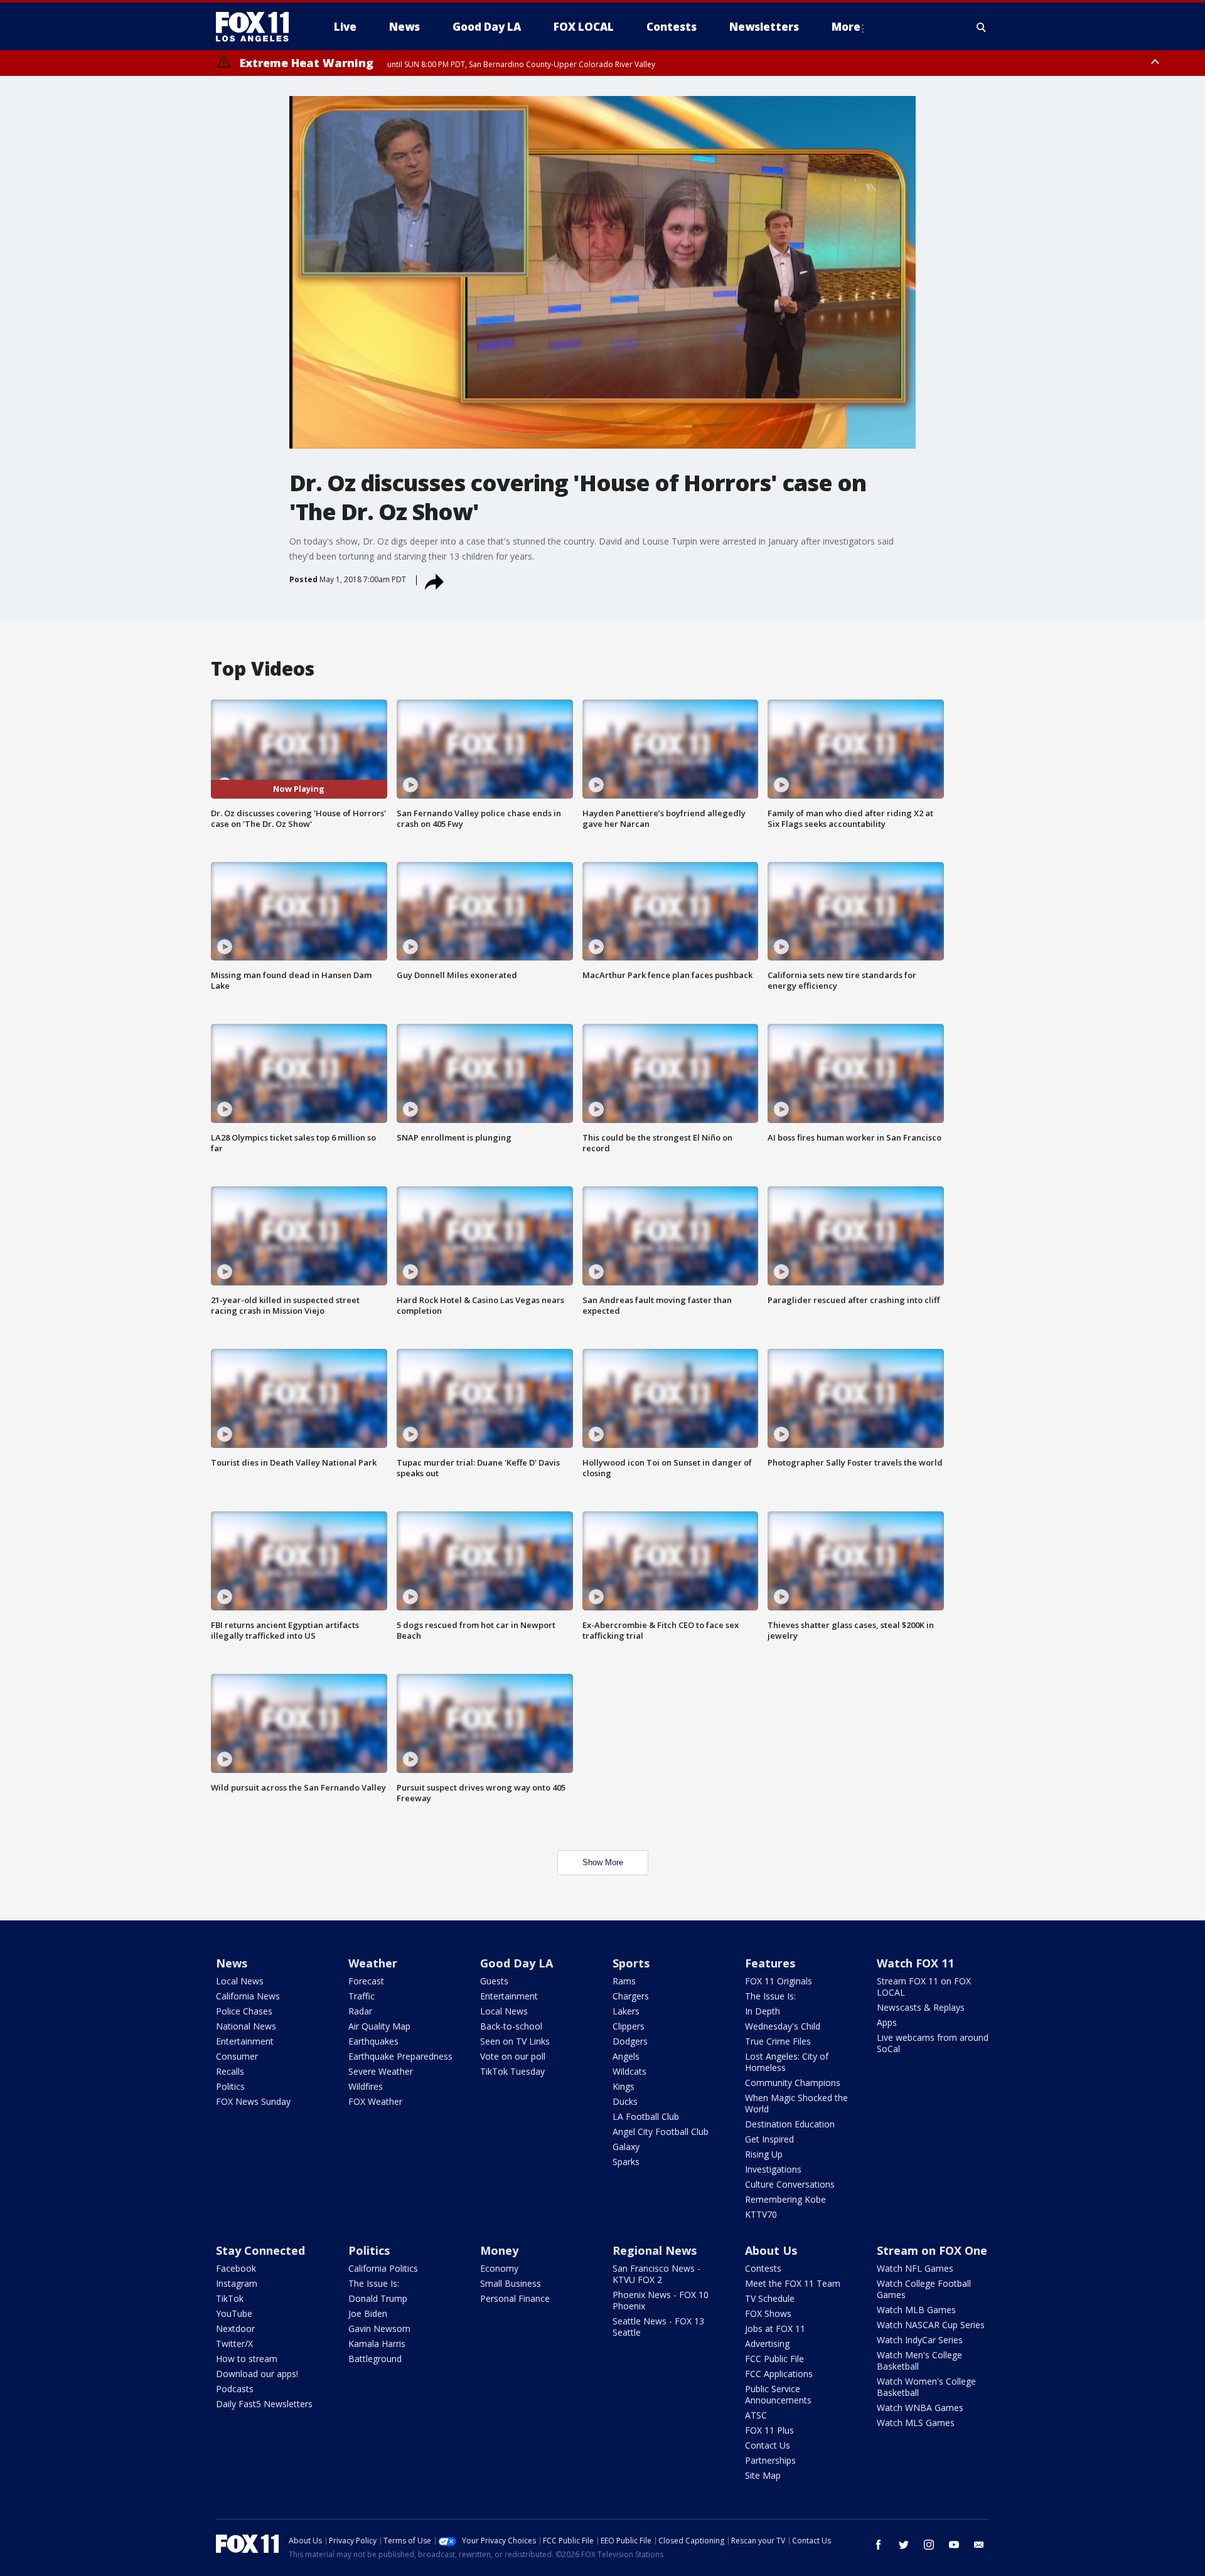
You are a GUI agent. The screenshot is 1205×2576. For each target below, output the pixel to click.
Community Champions (793, 2083)
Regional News (655, 2250)
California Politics (383, 2268)
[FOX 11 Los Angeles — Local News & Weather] (257, 27)
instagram (929, 2545)
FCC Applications (779, 2374)
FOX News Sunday (253, 2101)
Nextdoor (235, 2329)
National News (246, 2026)
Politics (230, 2086)
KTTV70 (761, 2214)
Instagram (237, 2283)
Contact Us (768, 2445)
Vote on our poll (513, 2056)
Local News (240, 1981)
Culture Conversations (790, 2184)
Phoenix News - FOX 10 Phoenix (661, 2300)
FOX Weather (375, 2101)
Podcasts (235, 2389)
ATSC (756, 2415)
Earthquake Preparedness (400, 2056)
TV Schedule (770, 2298)
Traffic (361, 1996)
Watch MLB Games (916, 2310)
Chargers (631, 1996)
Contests (763, 2268)
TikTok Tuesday (512, 2071)
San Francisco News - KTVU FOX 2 (656, 2274)
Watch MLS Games (916, 2423)
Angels (626, 2056)
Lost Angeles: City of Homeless (787, 2062)
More (846, 27)
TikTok (230, 2298)
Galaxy (626, 2147)
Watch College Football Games (924, 2289)
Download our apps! (257, 2374)
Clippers (629, 2026)
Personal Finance (515, 2298)
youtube (954, 2545)
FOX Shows (768, 2313)
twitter (904, 2545)
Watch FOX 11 (915, 1963)
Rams (624, 1981)
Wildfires (366, 2086)
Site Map (763, 2475)
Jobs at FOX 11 (775, 2329)
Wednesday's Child (783, 2026)
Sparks (626, 2162)
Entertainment (245, 2041)
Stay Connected (260, 2250)
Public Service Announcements (778, 2394)
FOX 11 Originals (779, 1981)
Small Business (511, 2283)
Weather (373, 1963)
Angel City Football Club (661, 2132)
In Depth (763, 2011)
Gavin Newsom (379, 2329)
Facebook (236, 2268)
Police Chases (244, 2011)
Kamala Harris (377, 2344)
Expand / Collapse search (982, 27)
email (979, 2545)
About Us (771, 2250)
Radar (360, 2011)
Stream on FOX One (932, 2250)
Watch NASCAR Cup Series (931, 2325)
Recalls (230, 2071)
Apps (887, 2022)
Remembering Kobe (785, 2199)
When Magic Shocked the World (796, 2103)
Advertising (767, 2344)
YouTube (234, 2313)
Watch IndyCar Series (920, 2340)
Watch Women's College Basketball (926, 2387)
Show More (603, 1862)
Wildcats (629, 2071)
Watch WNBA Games (920, 2408)
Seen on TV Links (515, 2041)
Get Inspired (769, 2139)
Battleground (375, 2359)
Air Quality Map (379, 2026)
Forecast (366, 1981)
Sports (631, 1963)
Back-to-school (511, 2026)
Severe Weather (381, 2071)
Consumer (237, 2056)
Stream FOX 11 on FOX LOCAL (924, 1987)
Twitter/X (234, 2344)
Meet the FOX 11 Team (793, 2283)
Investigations (773, 2169)
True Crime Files (778, 2041)
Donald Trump (378, 2298)
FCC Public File (774, 2359)
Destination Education (790, 2124)
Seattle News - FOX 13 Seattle (658, 2327)
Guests (494, 1981)
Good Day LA (517, 1963)
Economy (499, 2268)
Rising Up (764, 2154)
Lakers (626, 2011)
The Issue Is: (770, 1996)
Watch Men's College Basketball (919, 2360)
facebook (879, 2545)
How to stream (247, 2359)
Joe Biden (368, 2313)
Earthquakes (373, 2041)
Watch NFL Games (915, 2268)
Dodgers (630, 2041)
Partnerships (770, 2460)
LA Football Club (646, 2116)
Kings (624, 2086)
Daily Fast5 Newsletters (264, 2404)
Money (499, 2250)
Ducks (625, 2101)
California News (248, 1996)
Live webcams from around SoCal (933, 2043)
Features (770, 1963)
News (232, 1963)
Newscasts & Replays (921, 2007)
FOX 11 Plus (769, 2430)
